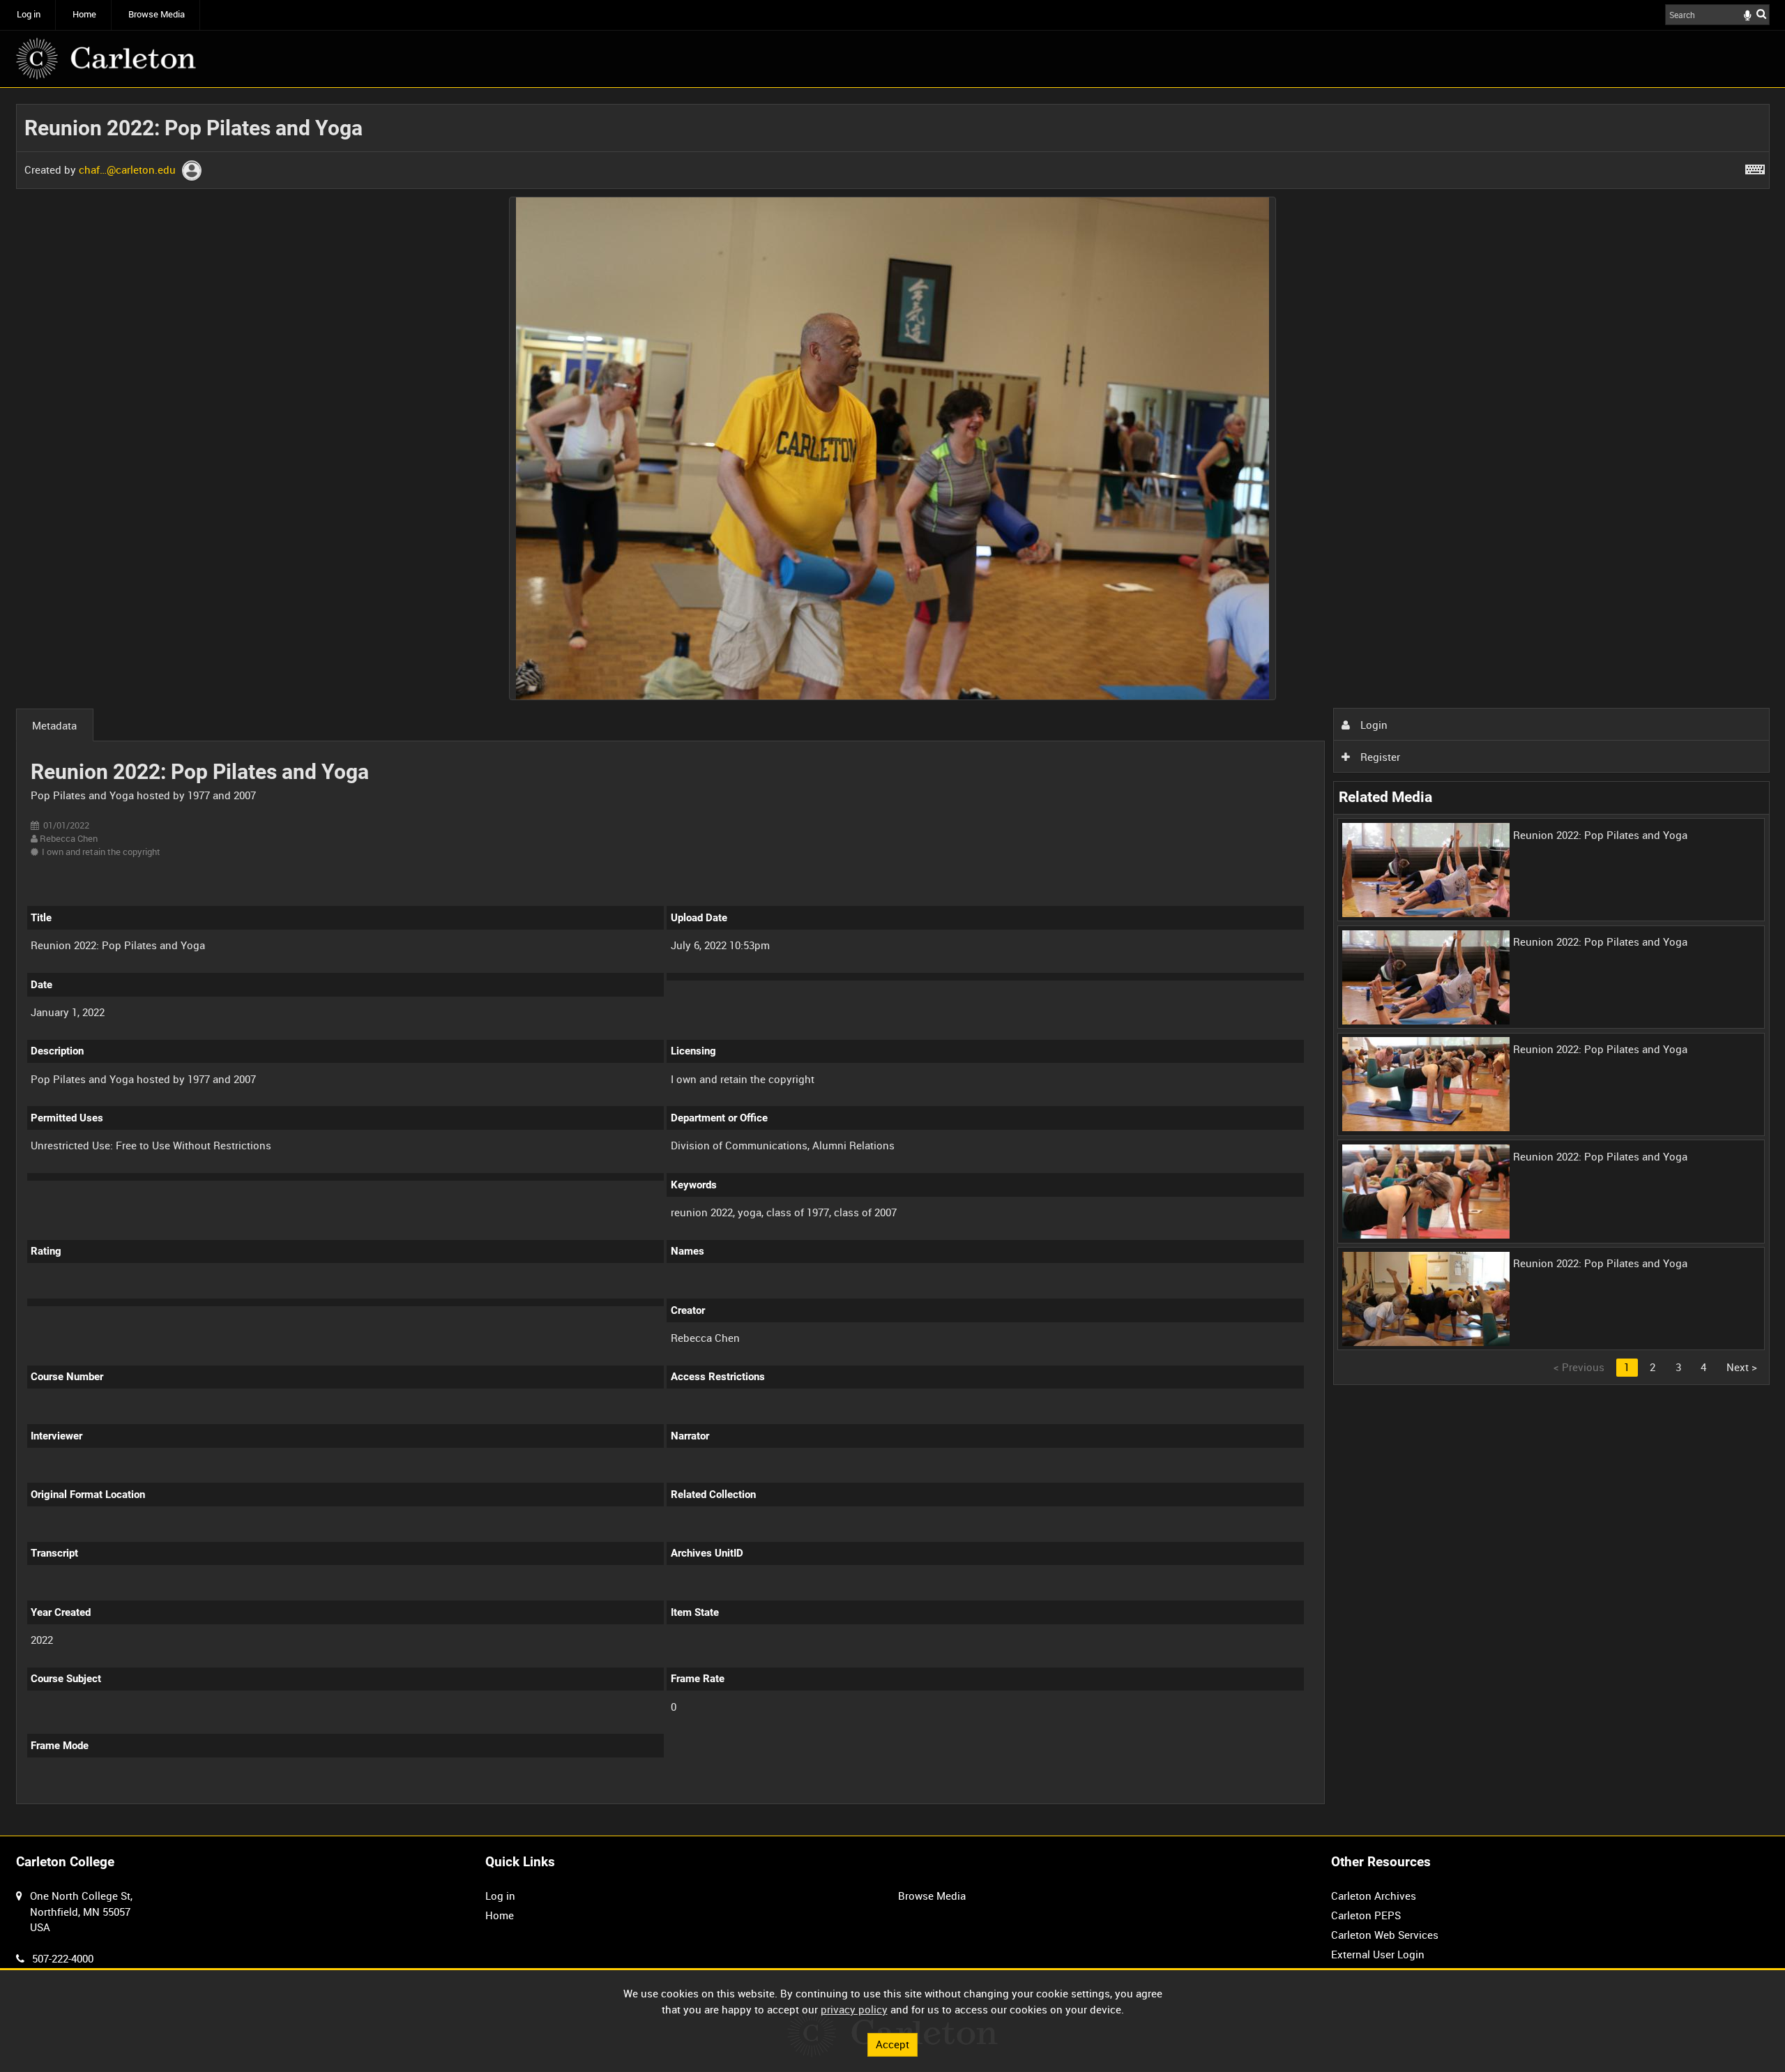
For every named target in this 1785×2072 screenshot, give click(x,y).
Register (1379, 757)
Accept (892, 2044)
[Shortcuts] (1755, 167)
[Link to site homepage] (106, 59)
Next (1742, 1367)
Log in (29, 14)
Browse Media (157, 14)
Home (84, 14)
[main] (893, 962)
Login (1373, 725)
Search (1761, 14)
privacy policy (854, 2009)
